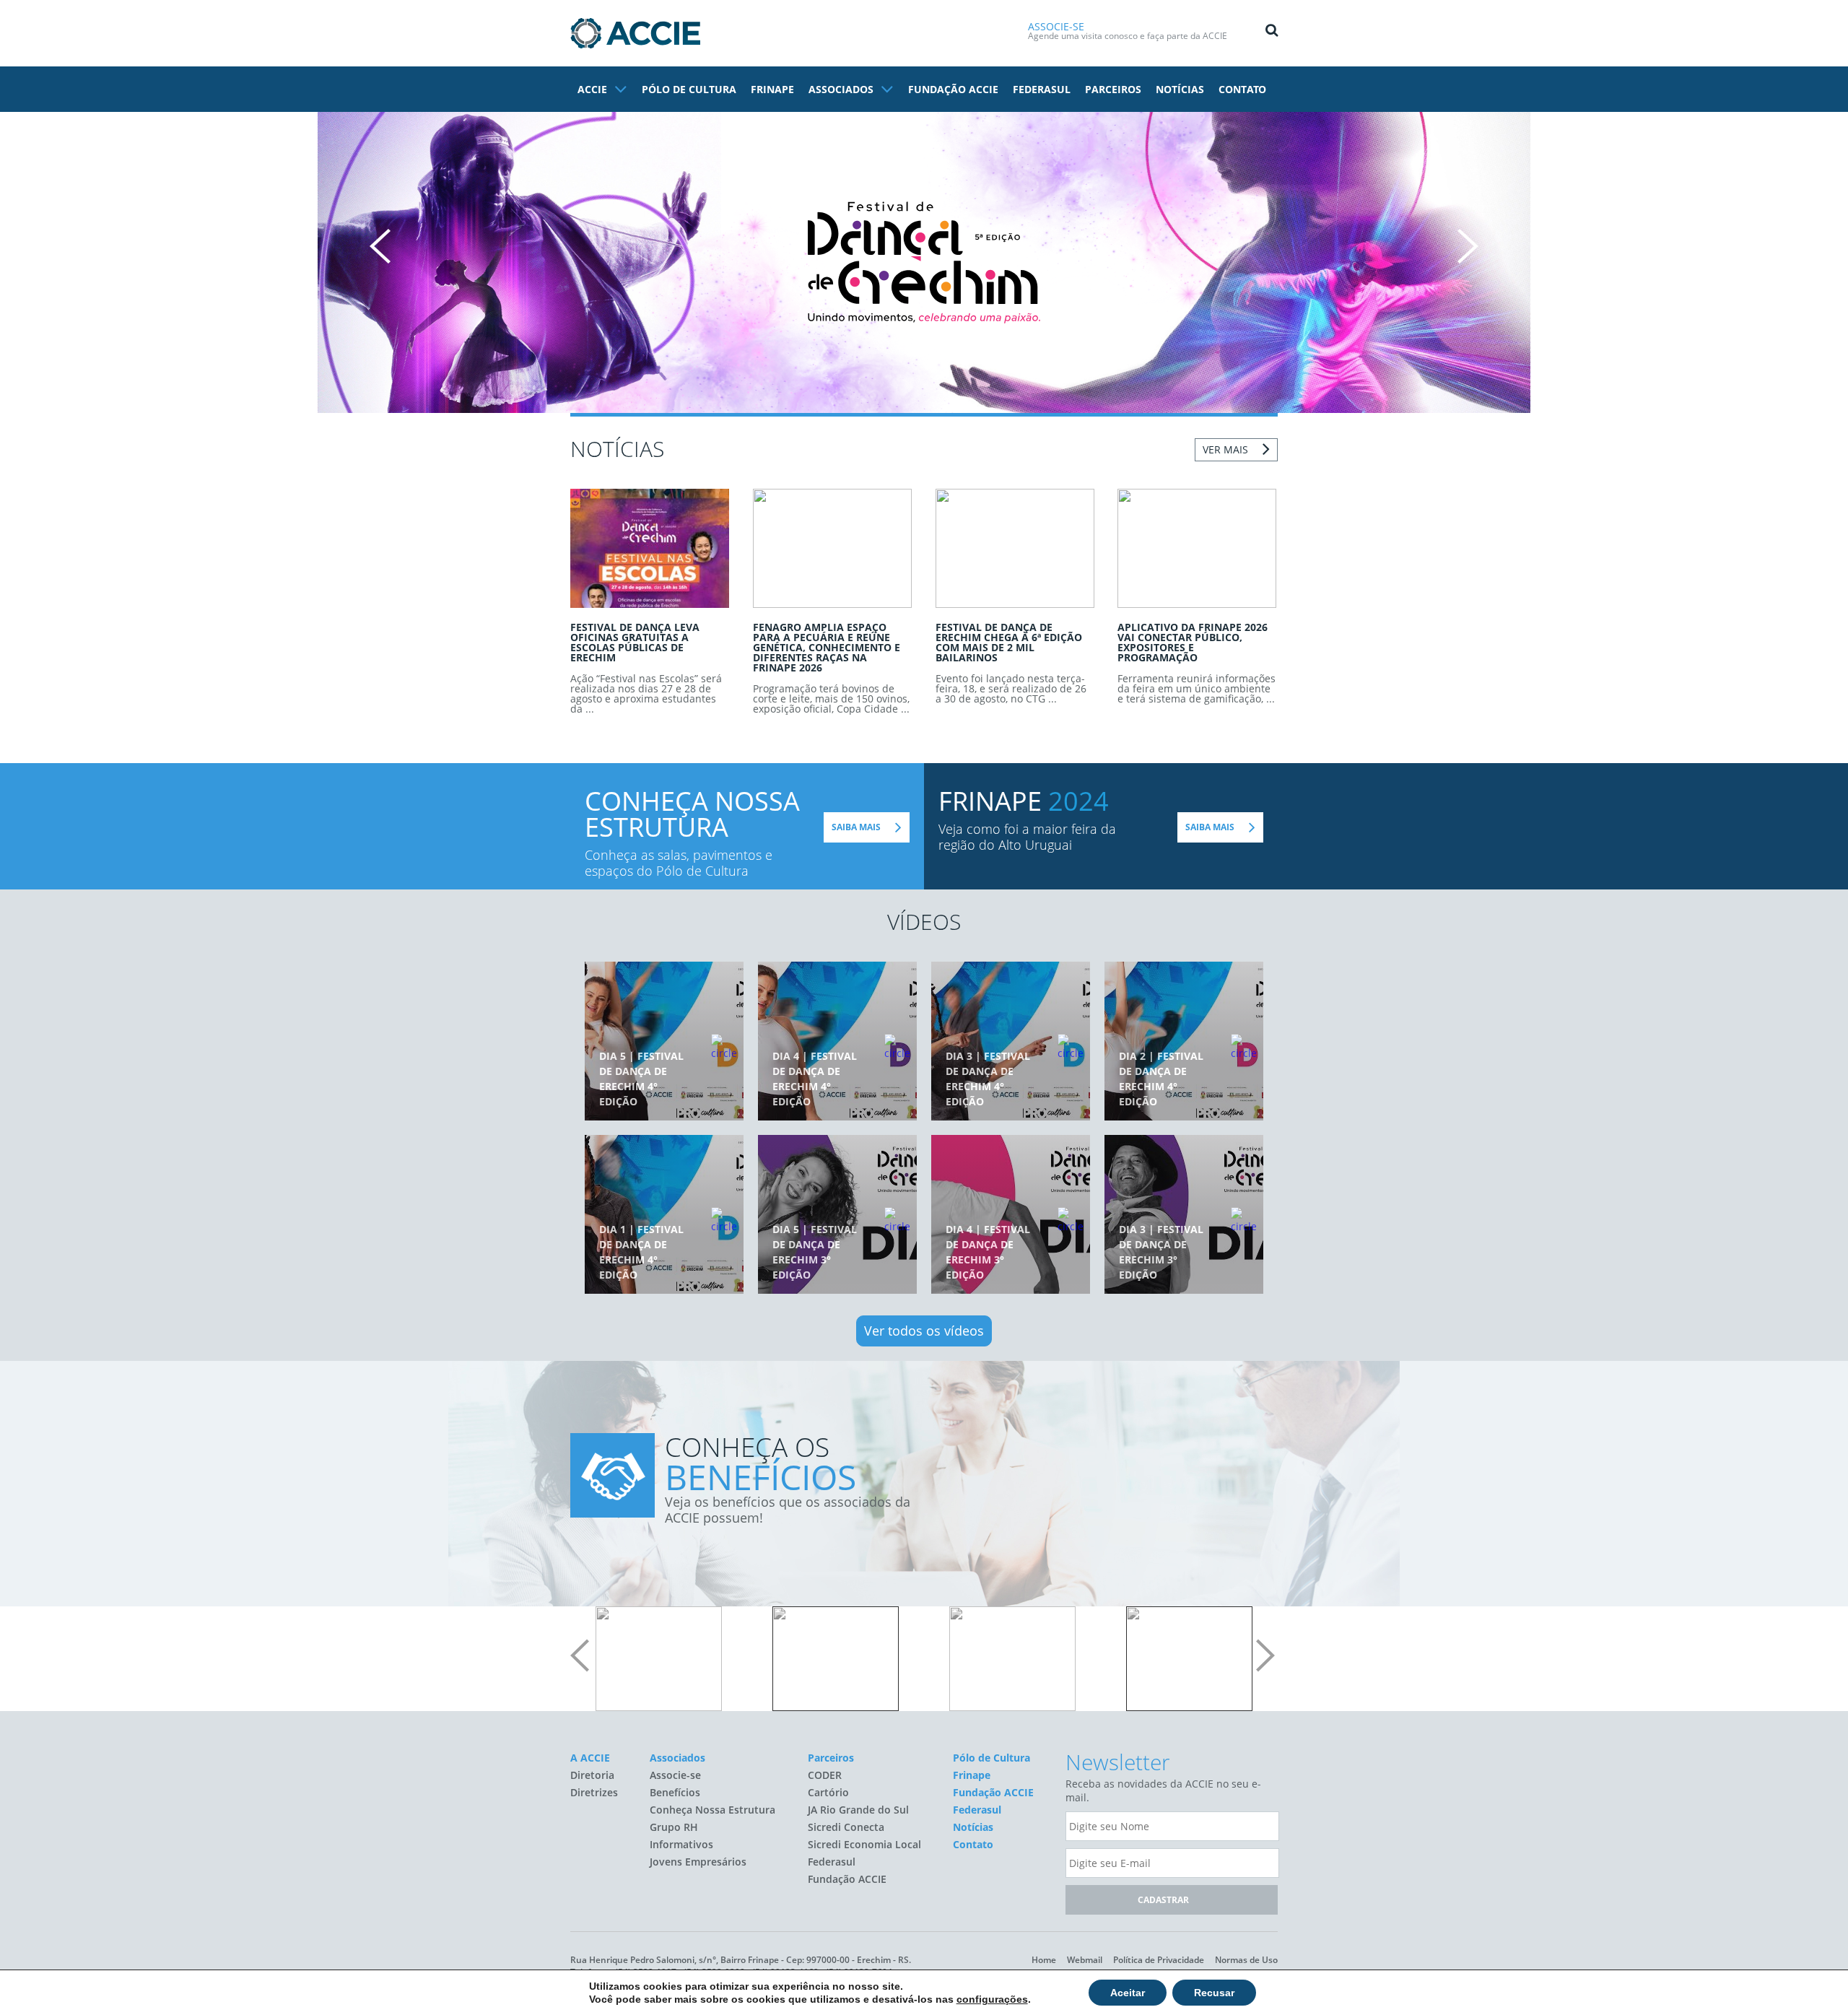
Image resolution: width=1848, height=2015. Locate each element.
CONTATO (1242, 89)
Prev (380, 246)
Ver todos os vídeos (924, 1331)
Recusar (1214, 1993)
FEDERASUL (1042, 89)
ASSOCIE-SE (1056, 26)
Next (1468, 246)
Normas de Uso (1246, 1960)
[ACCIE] (635, 33)
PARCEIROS (1113, 89)
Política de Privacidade (1159, 1960)
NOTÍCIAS (1180, 89)
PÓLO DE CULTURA (689, 89)
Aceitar (1128, 1993)
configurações (992, 1999)
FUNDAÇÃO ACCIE (953, 89)
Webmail (1085, 1960)
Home (1044, 1960)
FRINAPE (772, 89)
